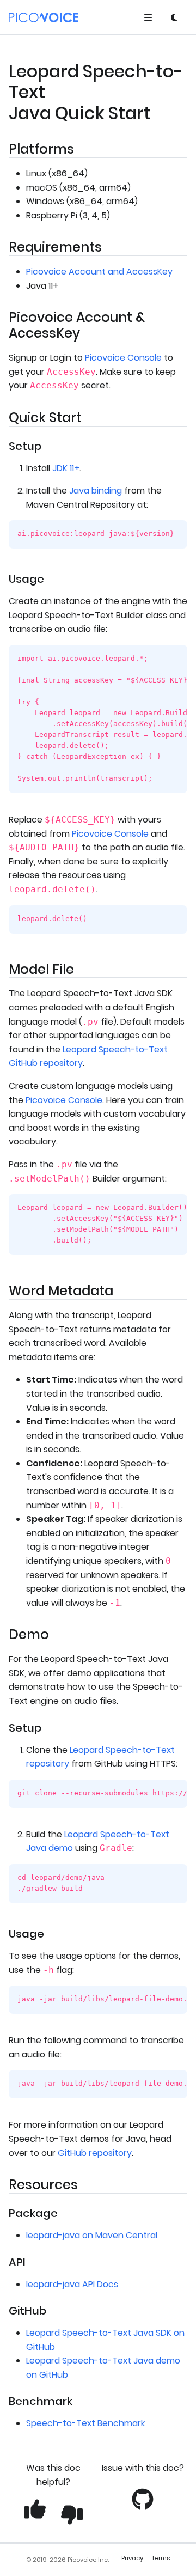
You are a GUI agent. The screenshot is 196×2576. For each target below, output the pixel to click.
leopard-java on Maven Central (92, 2235)
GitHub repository (95, 2153)
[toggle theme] (174, 17)
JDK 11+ (66, 468)
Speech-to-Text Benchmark (85, 2423)
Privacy (132, 2558)
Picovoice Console (123, 358)
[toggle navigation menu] (148, 17)
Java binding (96, 491)
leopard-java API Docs (72, 2284)
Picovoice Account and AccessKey (99, 272)
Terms (161, 2558)
